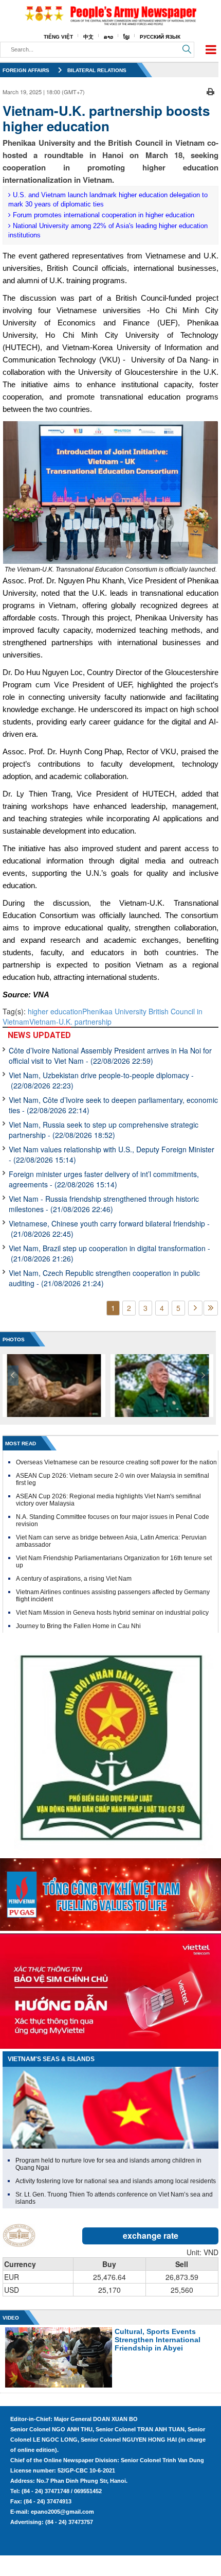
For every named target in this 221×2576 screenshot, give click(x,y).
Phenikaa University (115, 1011)
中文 (88, 37)
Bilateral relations (97, 70)
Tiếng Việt (58, 37)
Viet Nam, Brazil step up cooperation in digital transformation (109, 1253)
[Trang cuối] (211, 1308)
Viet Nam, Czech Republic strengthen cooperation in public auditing (104, 1278)
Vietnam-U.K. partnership (70, 1022)
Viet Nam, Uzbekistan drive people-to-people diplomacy (101, 1080)
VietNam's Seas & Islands (51, 2059)
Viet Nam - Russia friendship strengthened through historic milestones (104, 1204)
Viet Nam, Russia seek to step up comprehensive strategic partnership (104, 1130)
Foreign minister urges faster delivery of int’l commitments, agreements (104, 1179)
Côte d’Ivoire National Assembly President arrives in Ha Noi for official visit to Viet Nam (110, 1056)
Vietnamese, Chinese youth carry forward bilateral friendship (109, 1229)
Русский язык (160, 37)
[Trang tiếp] (195, 1308)
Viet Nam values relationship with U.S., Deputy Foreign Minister (112, 1154)
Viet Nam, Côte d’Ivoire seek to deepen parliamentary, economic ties (113, 1105)
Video (11, 2318)
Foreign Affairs (26, 70)
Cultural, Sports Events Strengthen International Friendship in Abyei (158, 2340)
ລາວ (108, 37)
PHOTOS (14, 1339)
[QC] (110, 1892)
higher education (55, 1011)
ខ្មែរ (126, 37)
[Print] (210, 91)
